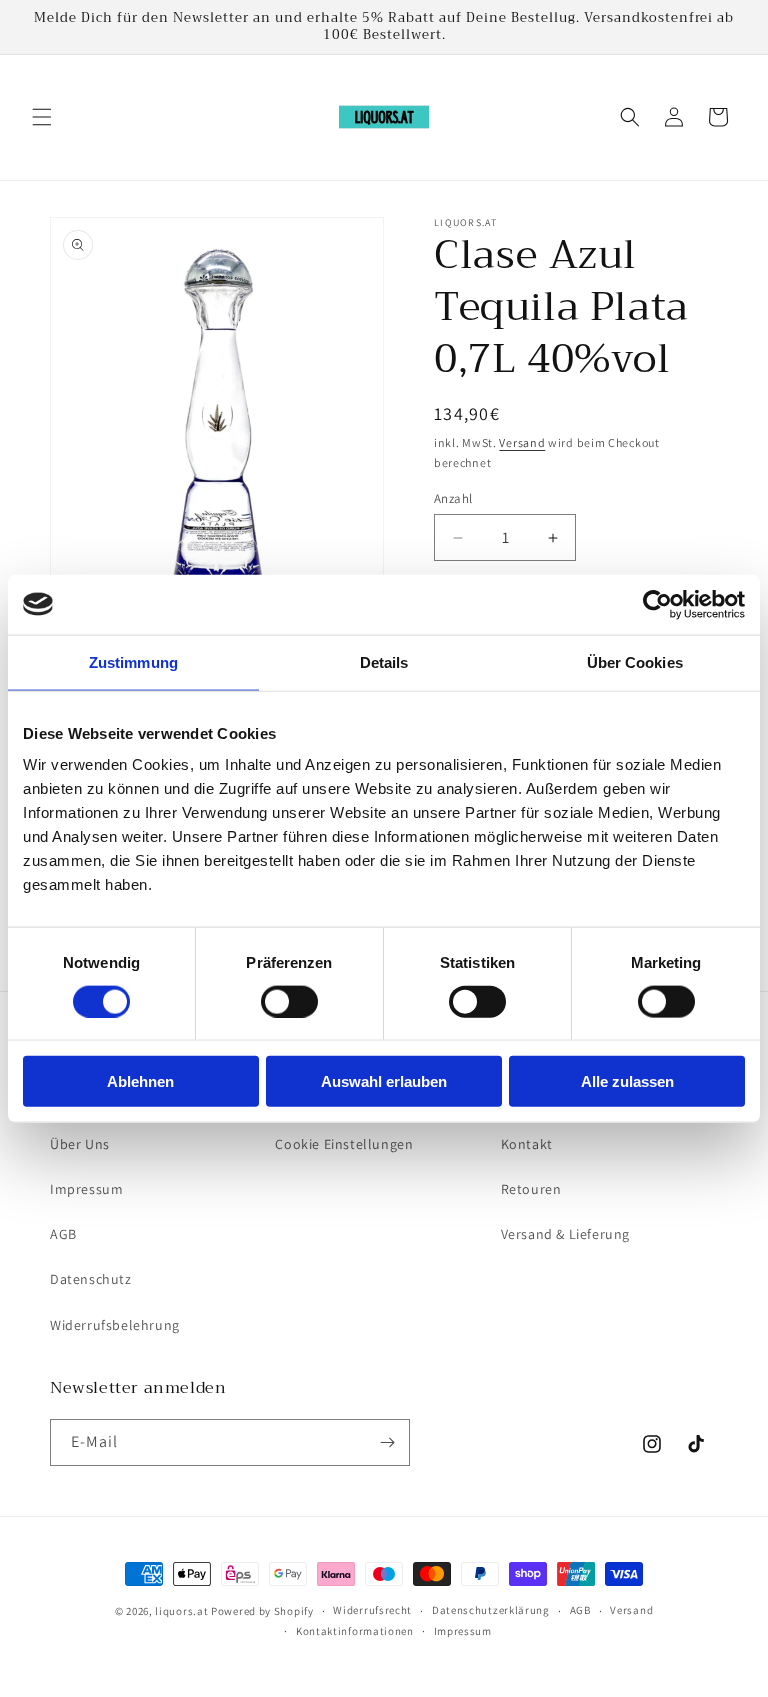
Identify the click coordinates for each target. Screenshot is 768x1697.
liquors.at (181, 1611)
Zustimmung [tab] (133, 661)
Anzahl (453, 498)
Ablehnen (140, 1081)
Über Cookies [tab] (635, 661)
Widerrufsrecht (372, 1610)
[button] (42, 117)
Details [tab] (384, 661)
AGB (63, 1234)
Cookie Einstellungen (344, 1144)
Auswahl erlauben (384, 1081)
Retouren (531, 1189)
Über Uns (80, 1144)
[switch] (289, 1001)
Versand (522, 442)
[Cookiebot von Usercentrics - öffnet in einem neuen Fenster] (657, 604)
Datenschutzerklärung (491, 1610)
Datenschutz (91, 1279)
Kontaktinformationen (355, 1631)
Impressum (86, 1189)
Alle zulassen (627, 1081)
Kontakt (527, 1144)
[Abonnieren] (387, 1442)
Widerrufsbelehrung (115, 1325)
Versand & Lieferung (565, 1234)
